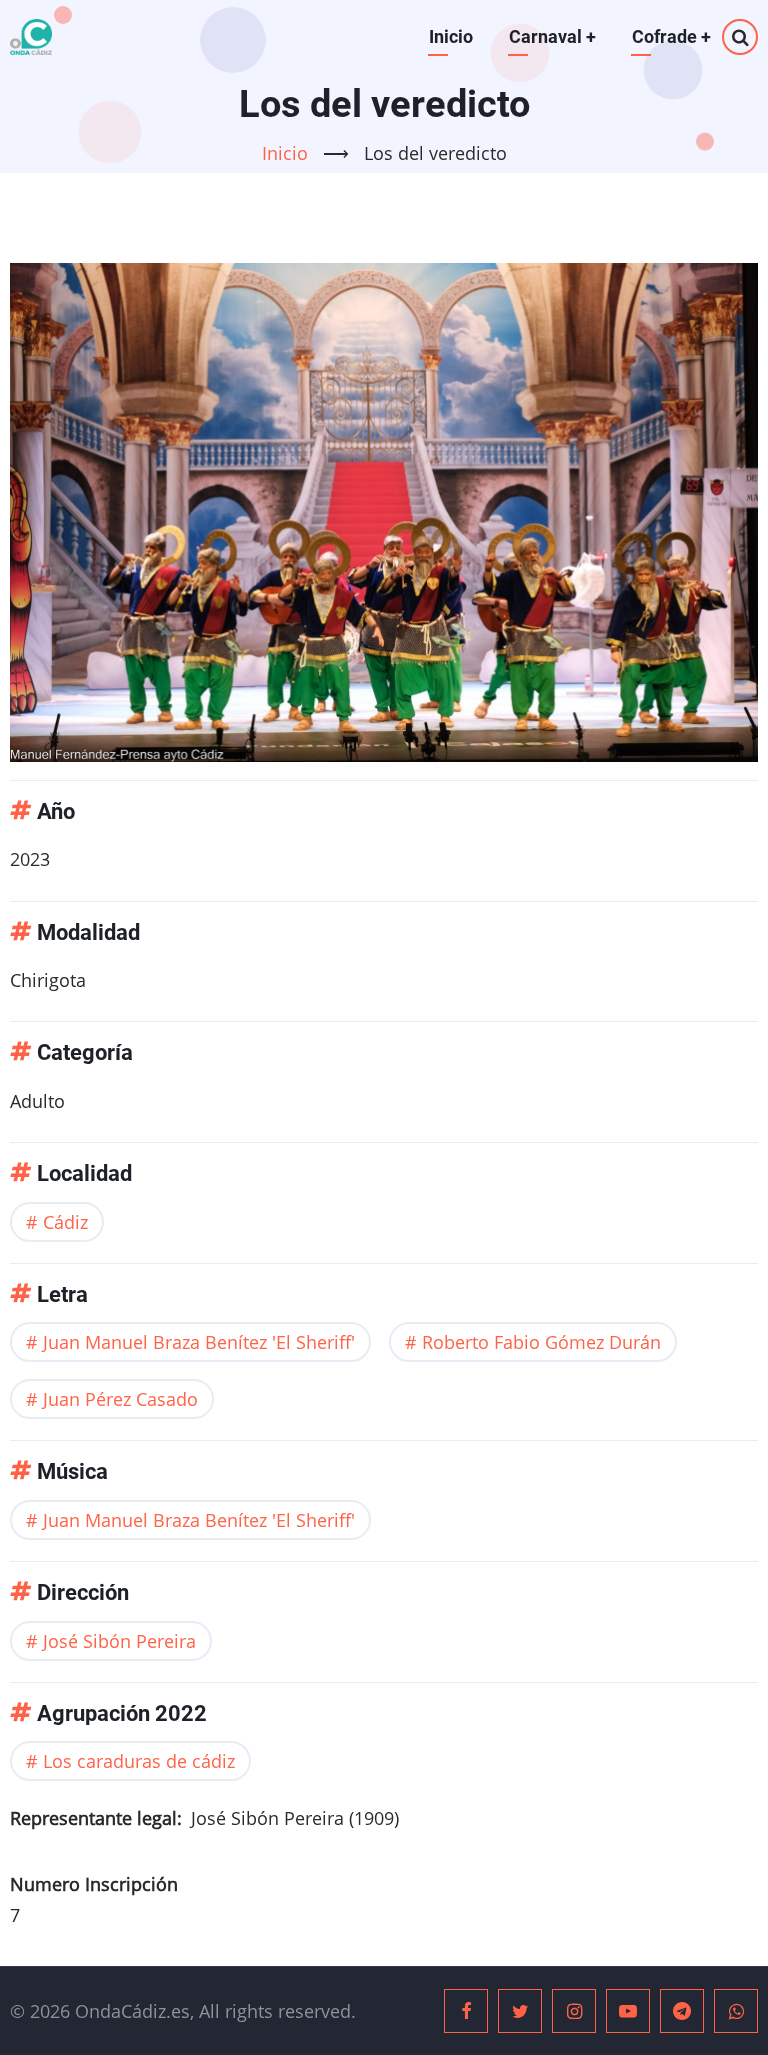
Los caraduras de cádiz (139, 1761)
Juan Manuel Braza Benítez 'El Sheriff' (199, 1342)
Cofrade (671, 36)
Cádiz (65, 1222)
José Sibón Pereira (119, 1641)
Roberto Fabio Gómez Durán (541, 1342)
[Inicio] (31, 37)
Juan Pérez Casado (120, 1399)
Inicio (451, 36)
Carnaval (552, 36)
